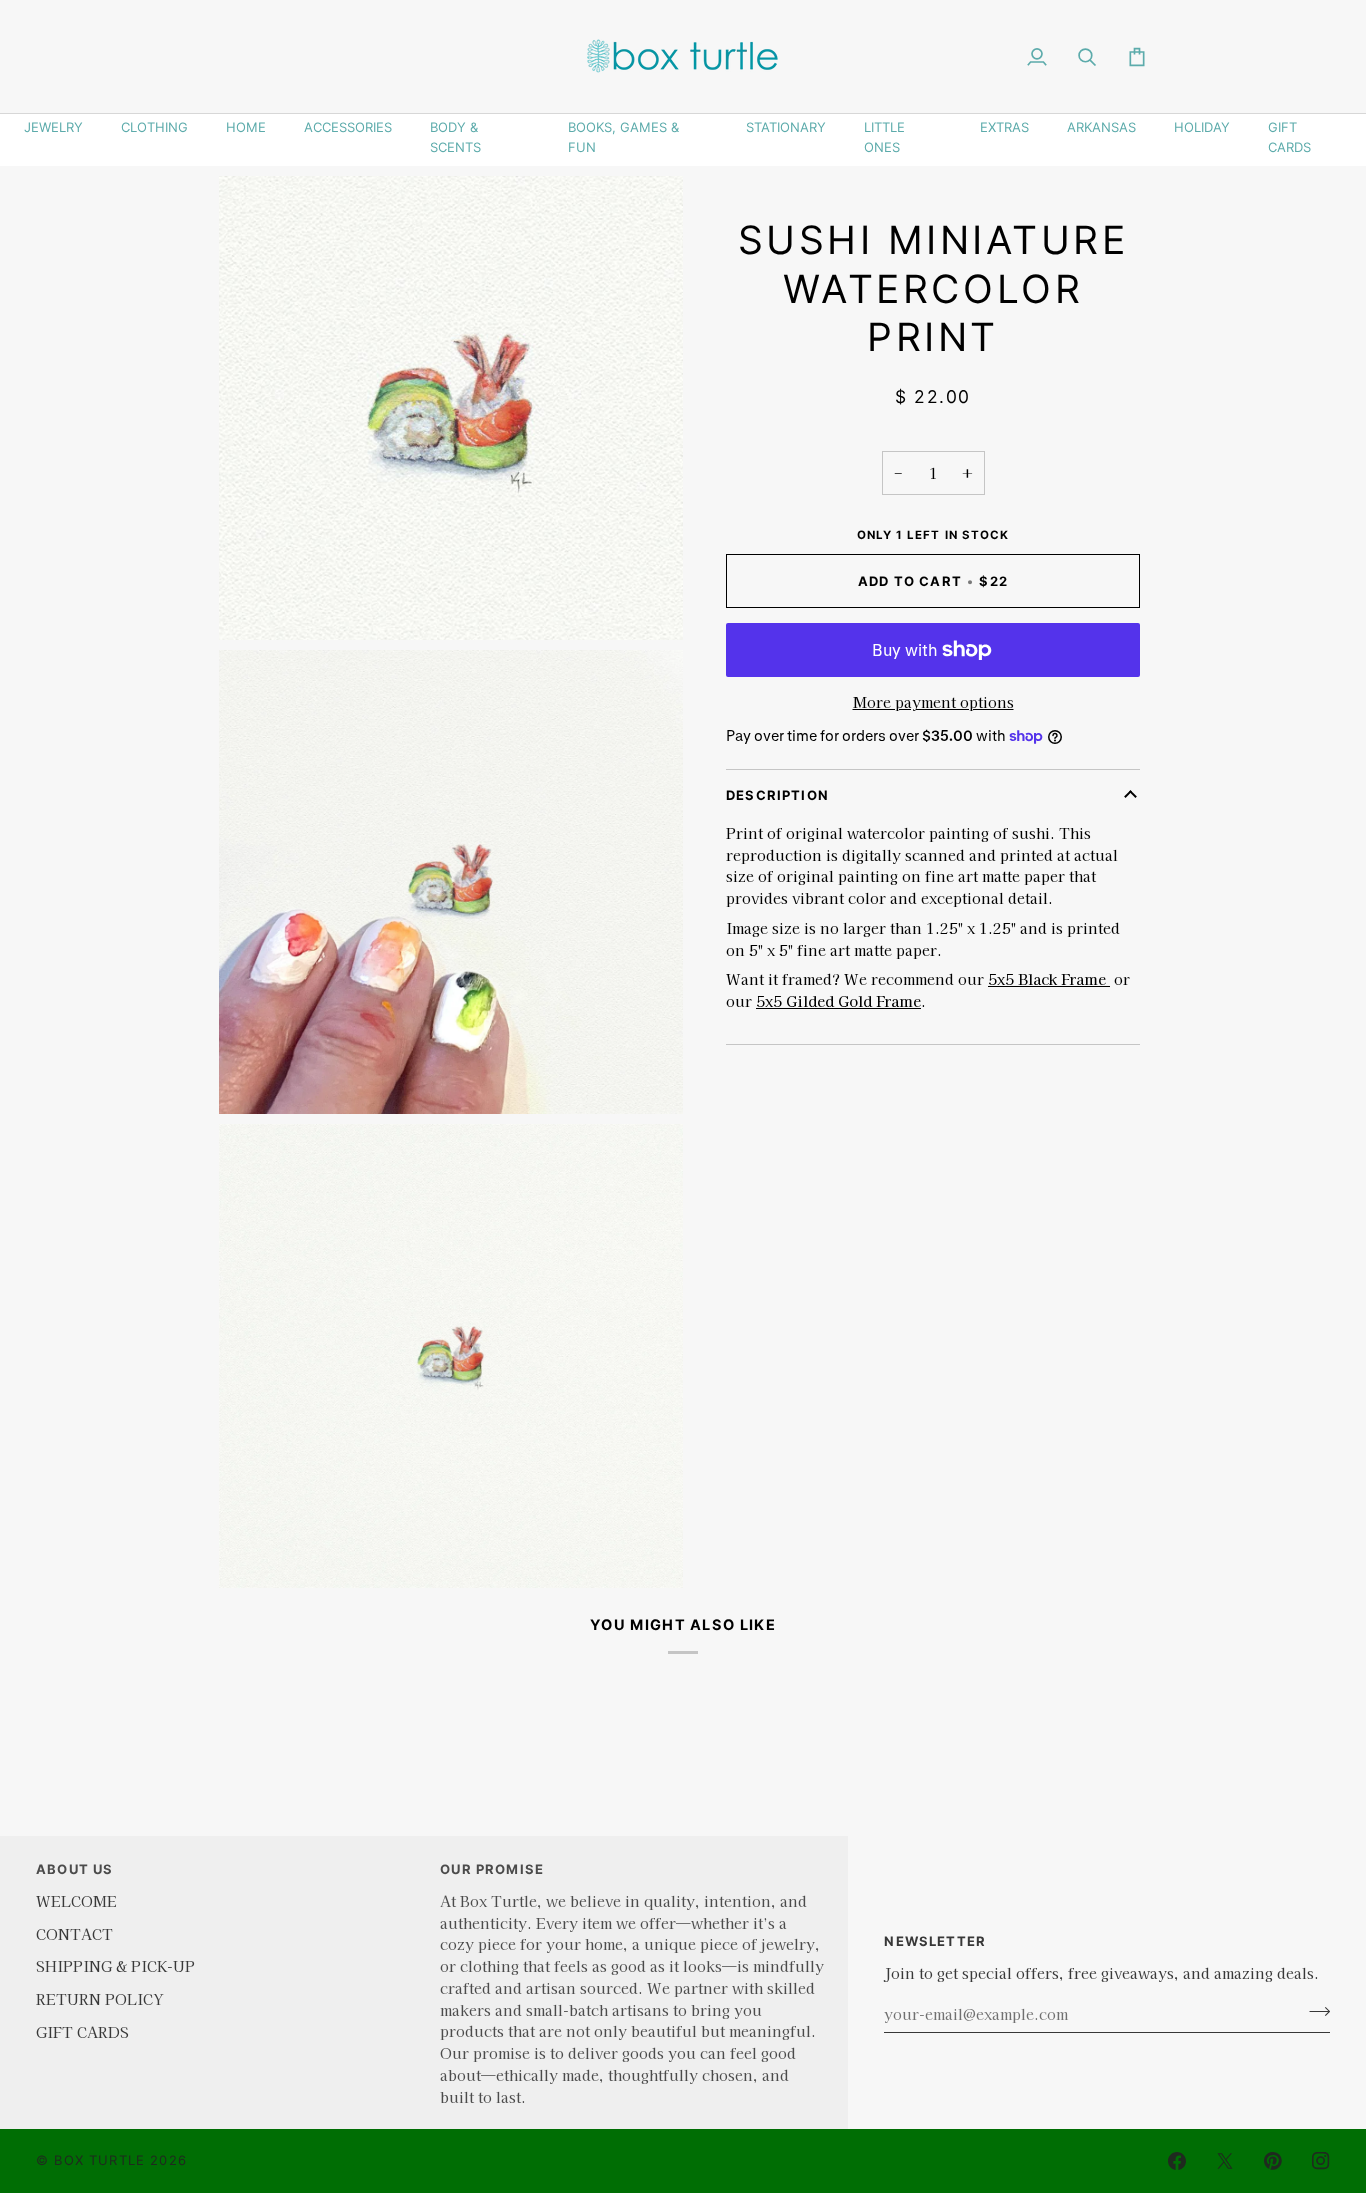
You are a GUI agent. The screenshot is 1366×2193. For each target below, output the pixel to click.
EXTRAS (1004, 127)
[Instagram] (1321, 2161)
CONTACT (74, 1933)
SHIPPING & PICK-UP (115, 1965)
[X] (1225, 2161)
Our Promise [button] (492, 1869)
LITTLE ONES (884, 137)
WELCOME (76, 1900)
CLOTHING (154, 127)
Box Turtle (99, 2160)
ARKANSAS (1101, 127)
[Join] (1313, 2011)
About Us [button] (74, 1869)
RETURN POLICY (99, 1998)
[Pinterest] (1273, 2161)
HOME (246, 127)
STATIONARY (786, 127)
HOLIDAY (1202, 127)
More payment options (933, 701)
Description (777, 795)
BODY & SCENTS (455, 137)
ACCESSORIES (348, 127)
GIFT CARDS (1289, 137)
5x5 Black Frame (1049, 978)
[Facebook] (1177, 2161)
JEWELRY (53, 127)
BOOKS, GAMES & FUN (623, 137)
